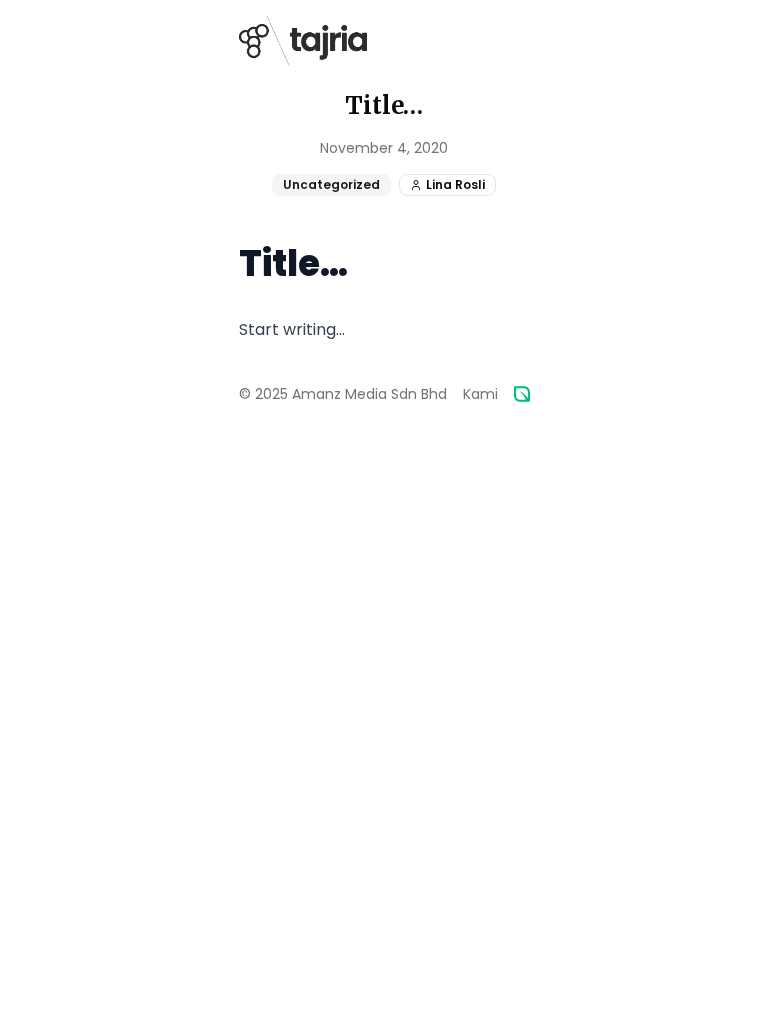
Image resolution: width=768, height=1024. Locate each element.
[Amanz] (522, 394)
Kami (480, 394)
